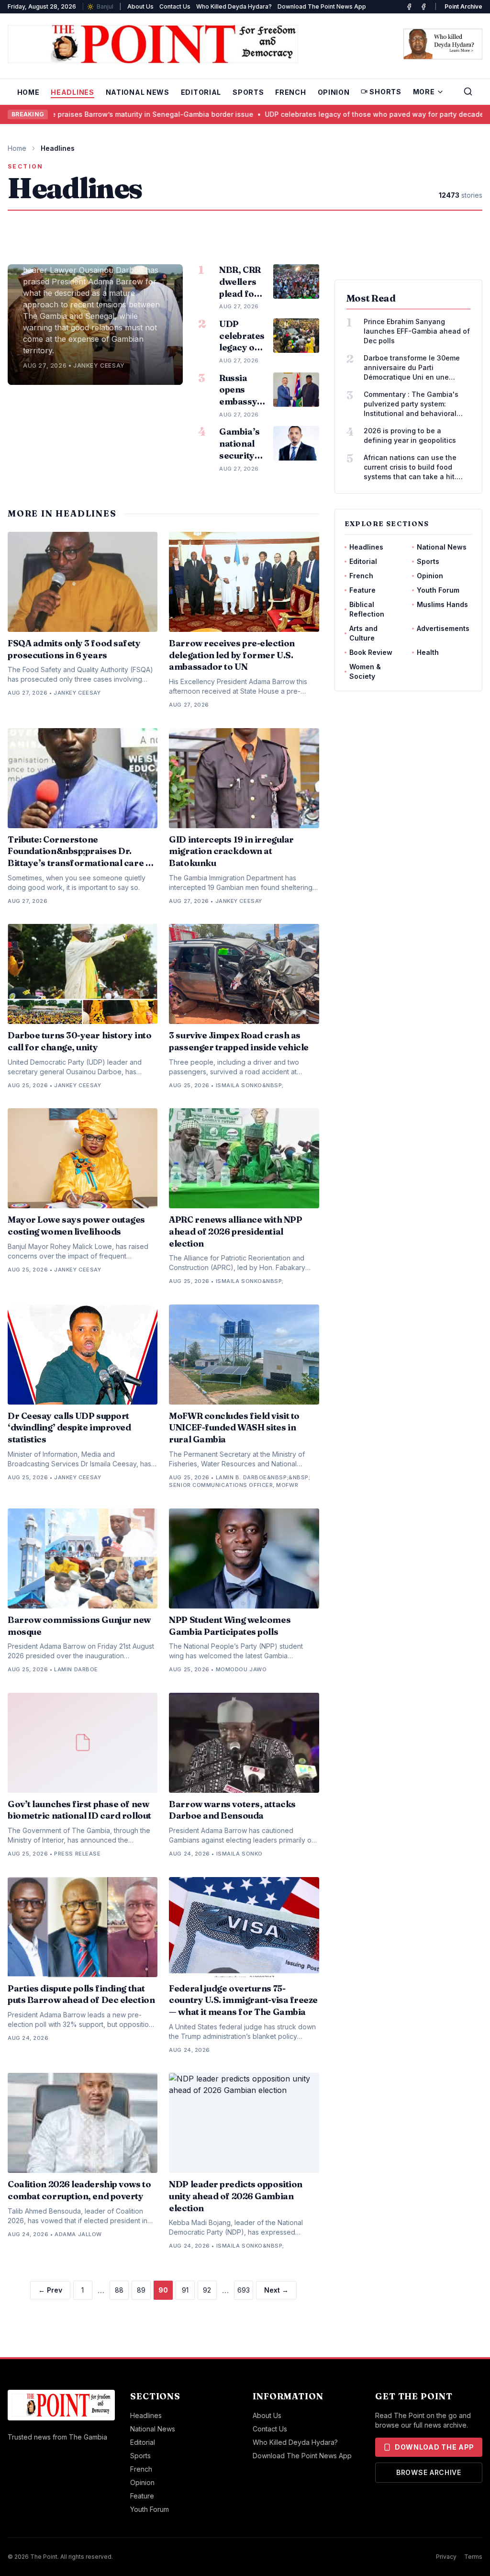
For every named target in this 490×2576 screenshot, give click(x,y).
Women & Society (365, 671)
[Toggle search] (468, 91)
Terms (473, 2557)
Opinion (334, 92)
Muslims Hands (442, 604)
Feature (362, 590)
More (424, 92)
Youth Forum (438, 590)
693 (244, 2290)
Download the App (434, 2447)
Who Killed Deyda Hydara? (234, 6)
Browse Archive (429, 2472)
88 (119, 2290)
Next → (276, 2290)
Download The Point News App (322, 6)
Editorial (201, 92)
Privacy (446, 2557)
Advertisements (443, 628)
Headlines (72, 92)
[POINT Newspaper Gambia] (409, 7)
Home (28, 92)
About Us (140, 6)
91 (185, 2290)
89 (141, 2290)
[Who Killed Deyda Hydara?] (443, 44)
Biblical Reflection (367, 609)
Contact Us (175, 6)
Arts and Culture (363, 633)
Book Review (371, 652)
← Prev (50, 2290)
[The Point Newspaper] (423, 7)
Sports (248, 92)
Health (428, 652)
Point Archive (463, 6)
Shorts (385, 92)
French (290, 92)
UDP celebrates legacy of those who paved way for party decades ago (339, 114)
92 (207, 2290)
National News (138, 92)
